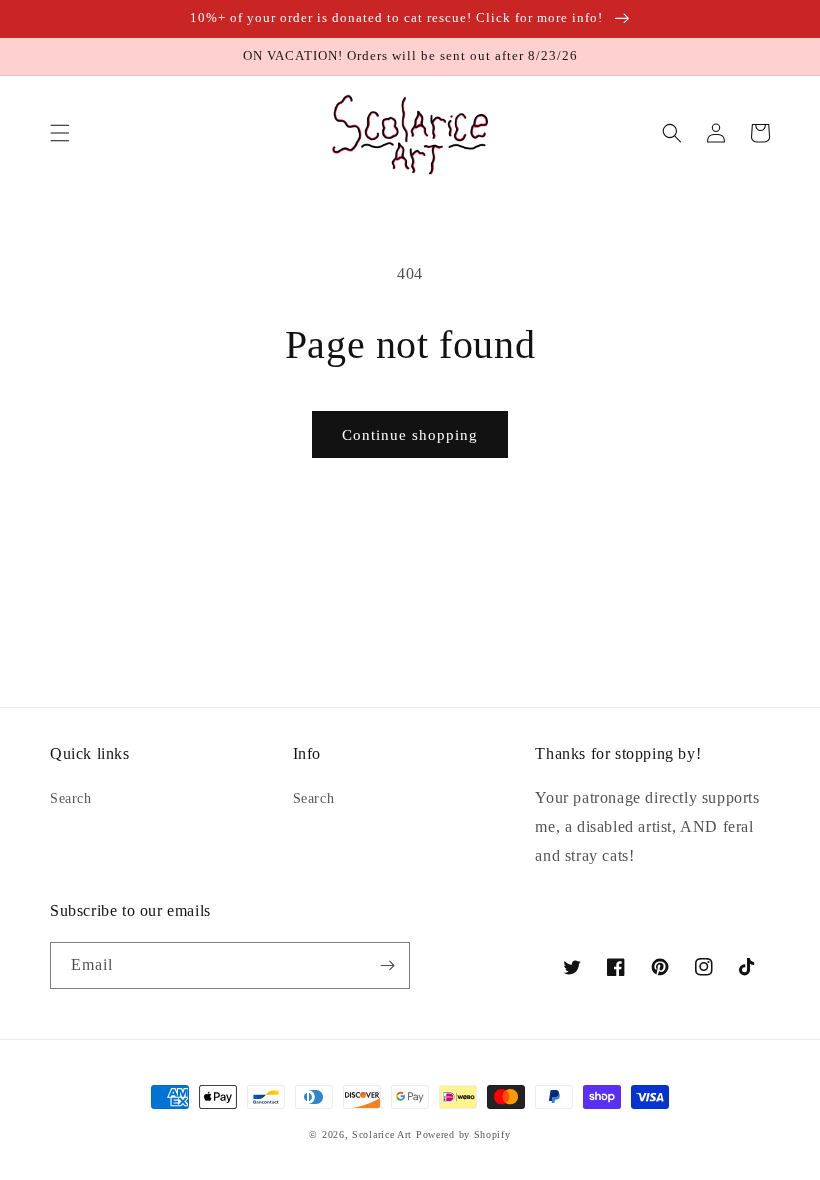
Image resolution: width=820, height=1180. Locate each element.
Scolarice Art (382, 1134)
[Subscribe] (387, 965)
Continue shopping (410, 435)
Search (71, 798)
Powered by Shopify (463, 1134)
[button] (60, 133)
